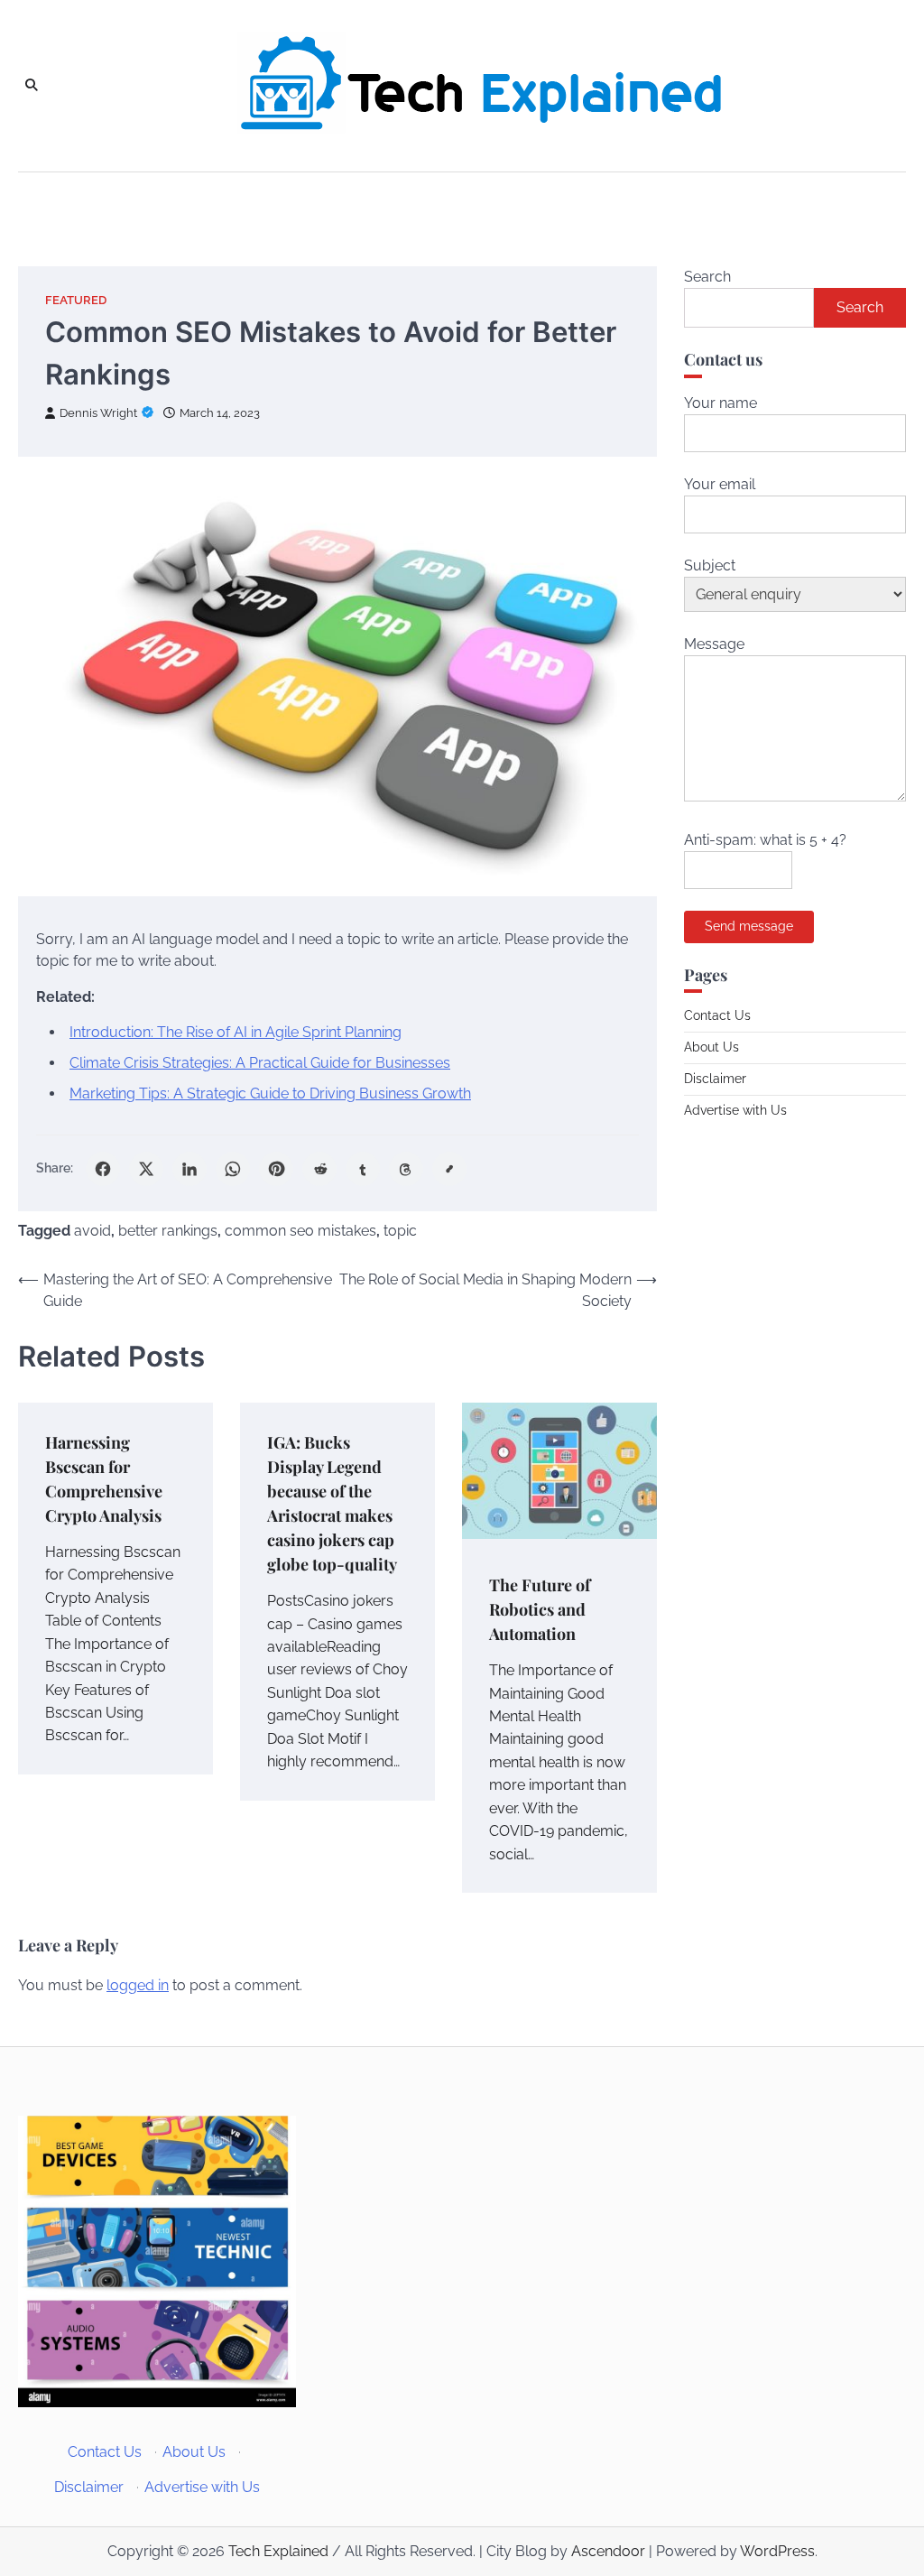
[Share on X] (146, 1169)
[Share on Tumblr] (363, 1169)
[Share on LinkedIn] (189, 1169)
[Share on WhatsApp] (233, 1169)
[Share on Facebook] (103, 1169)
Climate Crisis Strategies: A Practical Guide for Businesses (260, 1063)
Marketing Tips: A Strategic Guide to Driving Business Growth (270, 1093)
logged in (138, 1985)
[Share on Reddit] (319, 1169)
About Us (711, 1047)
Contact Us (717, 1015)
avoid (92, 1231)
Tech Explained (278, 2551)
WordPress (777, 2551)
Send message (749, 926)
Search (707, 277)
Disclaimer (715, 1079)
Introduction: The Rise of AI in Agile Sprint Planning (236, 1032)
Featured (76, 300)
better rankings (168, 1231)
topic (400, 1231)
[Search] (32, 86)
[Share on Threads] (406, 1169)
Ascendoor (608, 2551)
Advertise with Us (735, 1110)
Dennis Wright (98, 413)
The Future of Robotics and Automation (540, 1609)
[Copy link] (449, 1169)
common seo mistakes (300, 1231)
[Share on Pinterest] (276, 1169)
